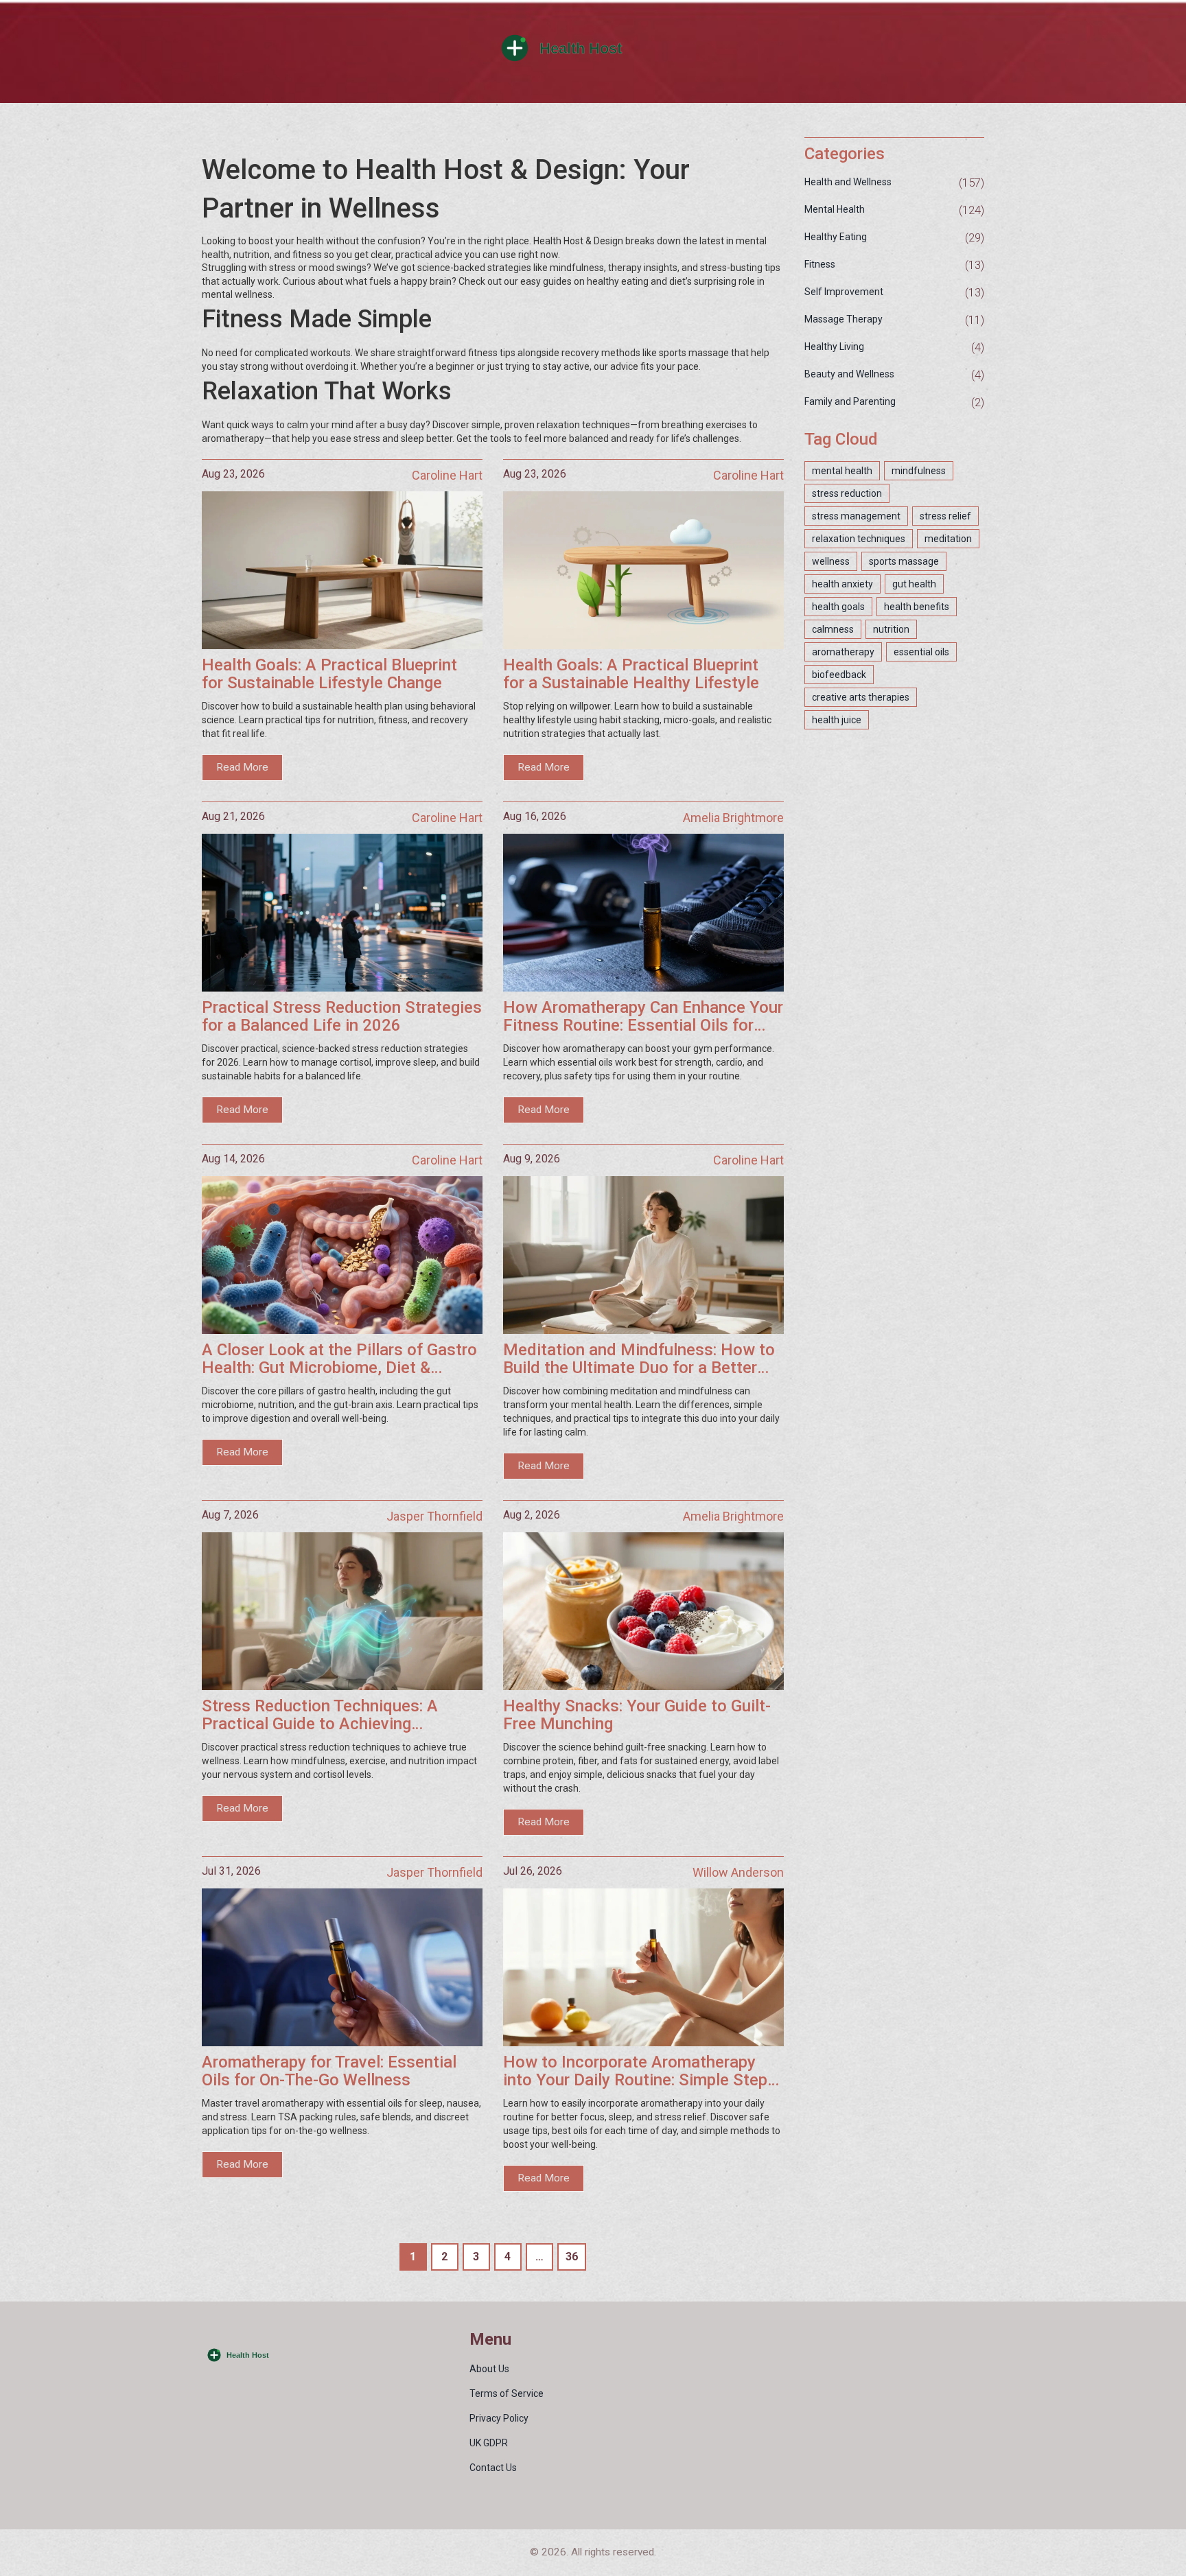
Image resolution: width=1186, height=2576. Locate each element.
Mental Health (835, 209)
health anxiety (842, 584)
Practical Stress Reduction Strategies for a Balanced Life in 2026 (342, 1017)
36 (572, 2257)
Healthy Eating (836, 237)
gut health (914, 584)
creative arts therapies (861, 697)
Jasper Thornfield (434, 1516)
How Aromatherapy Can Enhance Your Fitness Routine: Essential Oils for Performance (643, 1017)
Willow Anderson (738, 1872)
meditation (948, 539)
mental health (842, 471)
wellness (831, 561)
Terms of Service (507, 2393)
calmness (833, 629)
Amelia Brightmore (733, 818)
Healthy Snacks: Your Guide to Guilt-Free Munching (637, 1715)
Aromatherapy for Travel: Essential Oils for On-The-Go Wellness (329, 2071)
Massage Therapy (844, 319)
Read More (242, 767)
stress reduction (847, 493)
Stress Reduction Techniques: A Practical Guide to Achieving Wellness (320, 1715)
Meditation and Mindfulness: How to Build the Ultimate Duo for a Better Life (639, 1359)
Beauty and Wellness (849, 374)
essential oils (921, 652)
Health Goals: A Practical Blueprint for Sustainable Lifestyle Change (329, 674)
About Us (489, 2369)
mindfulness (919, 471)
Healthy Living (834, 347)
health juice (837, 720)
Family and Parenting (850, 401)
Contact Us (493, 2468)
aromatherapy (843, 652)
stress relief (945, 516)
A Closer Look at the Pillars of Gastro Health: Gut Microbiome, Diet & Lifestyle (339, 1359)
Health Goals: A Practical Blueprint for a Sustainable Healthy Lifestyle (631, 674)
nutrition (891, 629)
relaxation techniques (859, 539)
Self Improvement (844, 292)
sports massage (904, 561)
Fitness (820, 264)
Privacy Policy (499, 2418)
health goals (838, 607)
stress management (856, 516)
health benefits (917, 607)
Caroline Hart (447, 475)
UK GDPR (489, 2443)
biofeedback (839, 675)
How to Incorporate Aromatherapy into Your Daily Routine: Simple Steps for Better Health (640, 2071)
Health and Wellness (848, 182)
